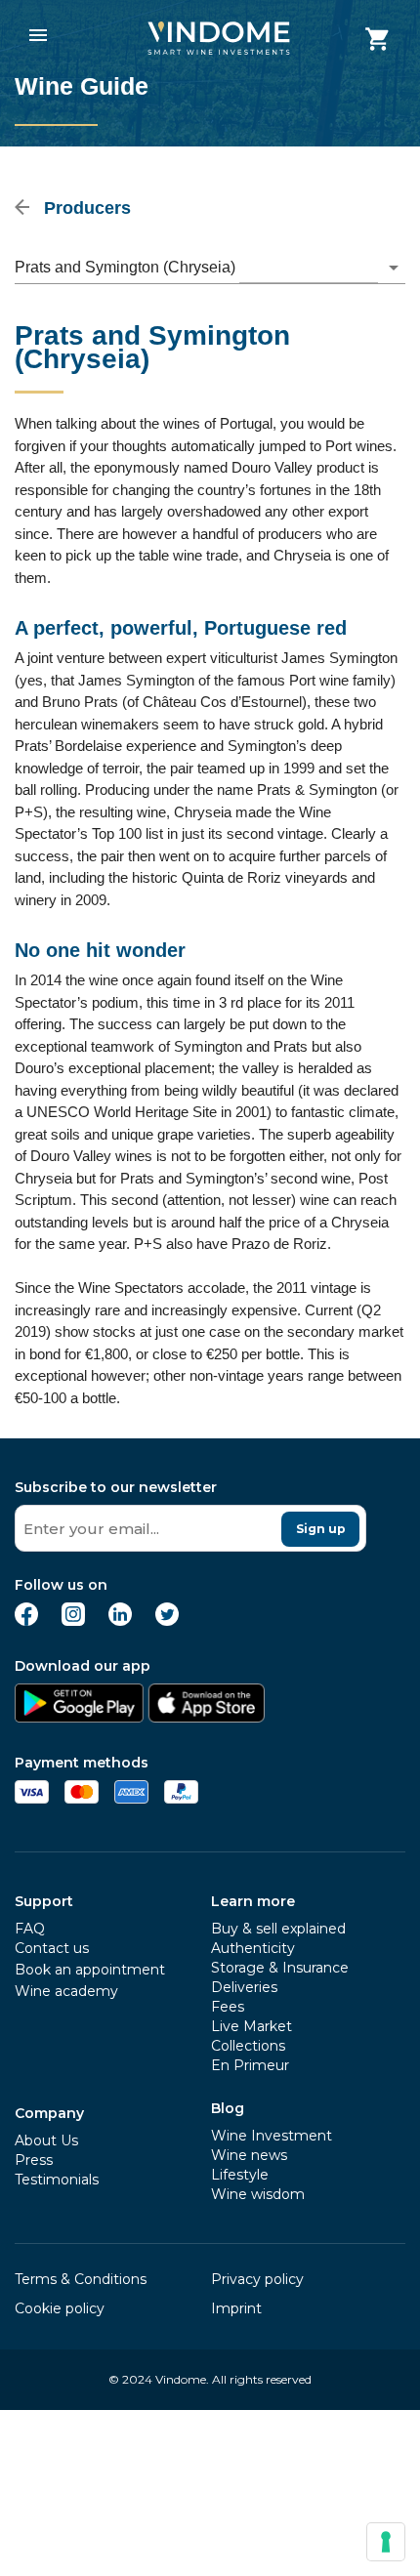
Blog (228, 2108)
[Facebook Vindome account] (26, 1620)
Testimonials (57, 2180)
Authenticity (253, 1948)
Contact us (52, 1948)
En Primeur (250, 2065)
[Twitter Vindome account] (167, 1620)
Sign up (321, 1529)
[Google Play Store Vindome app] (79, 1717)
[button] (210, 268)
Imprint (236, 2308)
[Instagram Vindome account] (73, 1620)
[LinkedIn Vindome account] (120, 1620)
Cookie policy (60, 2308)
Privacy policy (257, 2279)
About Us (46, 2140)
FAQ (30, 1929)
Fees (228, 2007)
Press (34, 2160)
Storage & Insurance (280, 1968)
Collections (248, 2046)
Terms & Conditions (81, 2279)
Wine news (249, 2155)
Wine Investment (272, 2136)
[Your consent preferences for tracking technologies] (386, 2542)
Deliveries (244, 1987)
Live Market (252, 2026)
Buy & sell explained (278, 1929)
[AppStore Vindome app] (206, 1717)
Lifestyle (240, 2175)
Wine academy (66, 1991)
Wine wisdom (258, 2194)
